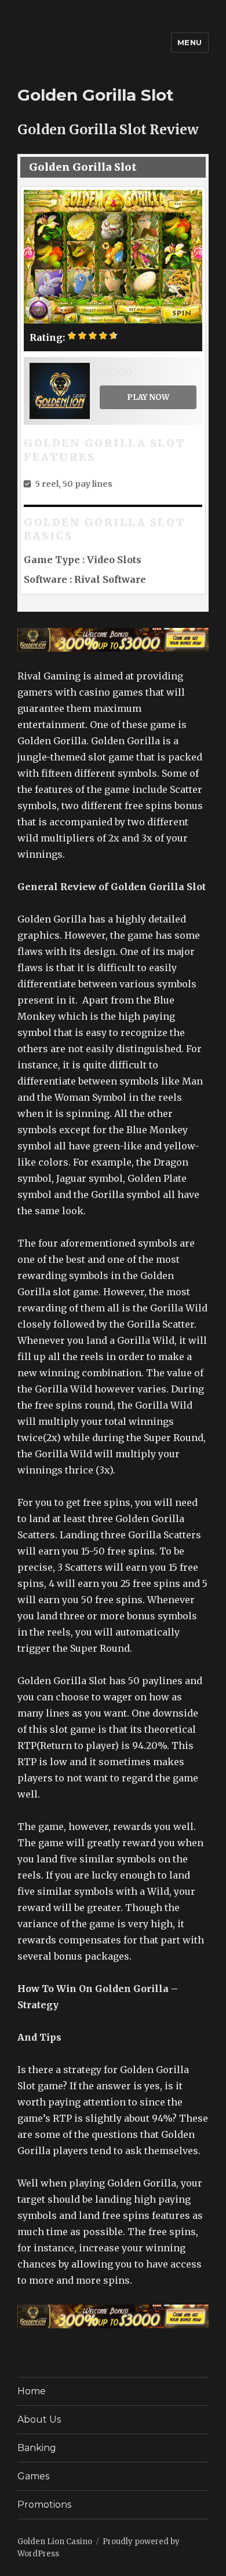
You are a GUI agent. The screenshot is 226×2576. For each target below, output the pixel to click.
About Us (39, 2419)
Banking (37, 2448)
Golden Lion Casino (55, 2542)
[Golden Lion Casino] (113, 640)
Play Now (148, 397)
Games (33, 2476)
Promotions (44, 2505)
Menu (190, 42)
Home (32, 2391)
